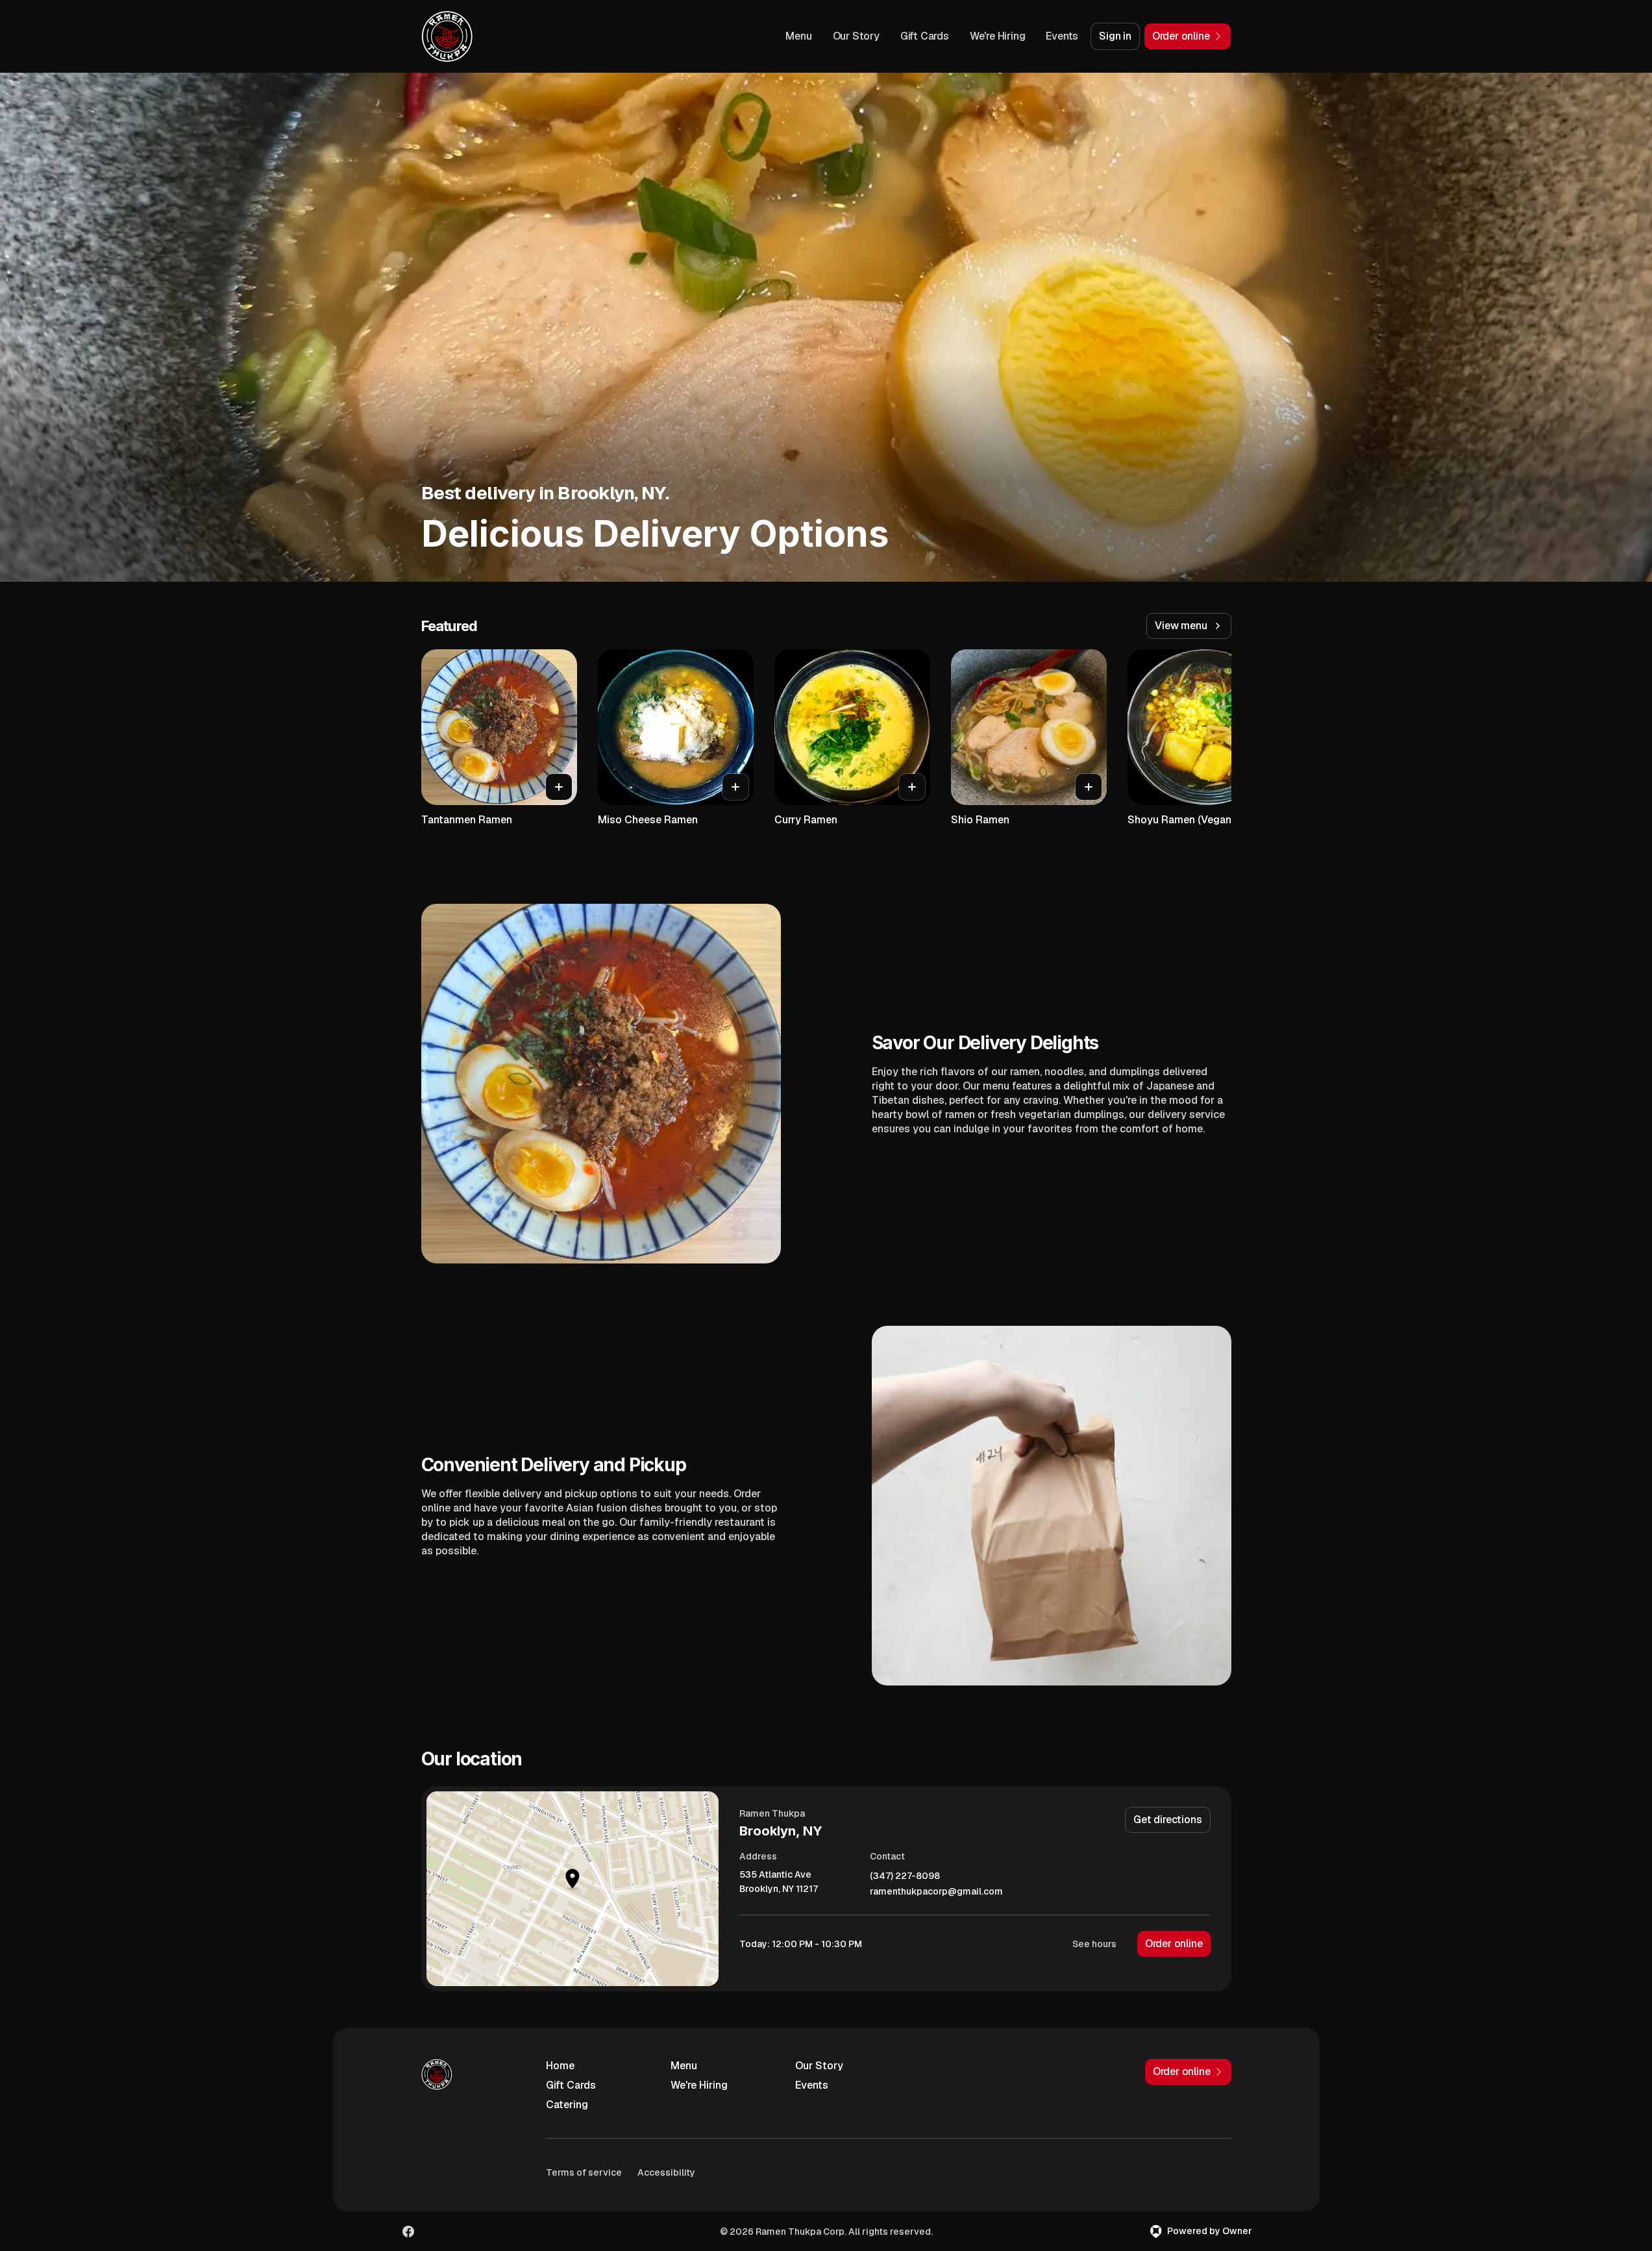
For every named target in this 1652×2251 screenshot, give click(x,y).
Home (560, 2066)
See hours (1094, 1944)
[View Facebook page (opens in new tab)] (408, 2232)
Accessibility (666, 2172)
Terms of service (584, 2172)
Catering (567, 2105)
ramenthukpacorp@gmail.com (936, 1892)
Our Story (856, 36)
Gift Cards (925, 36)
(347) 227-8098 (905, 1876)
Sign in (1115, 36)
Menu (798, 36)
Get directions (1167, 1820)
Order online (1174, 1944)
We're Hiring (998, 36)
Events (1062, 36)
